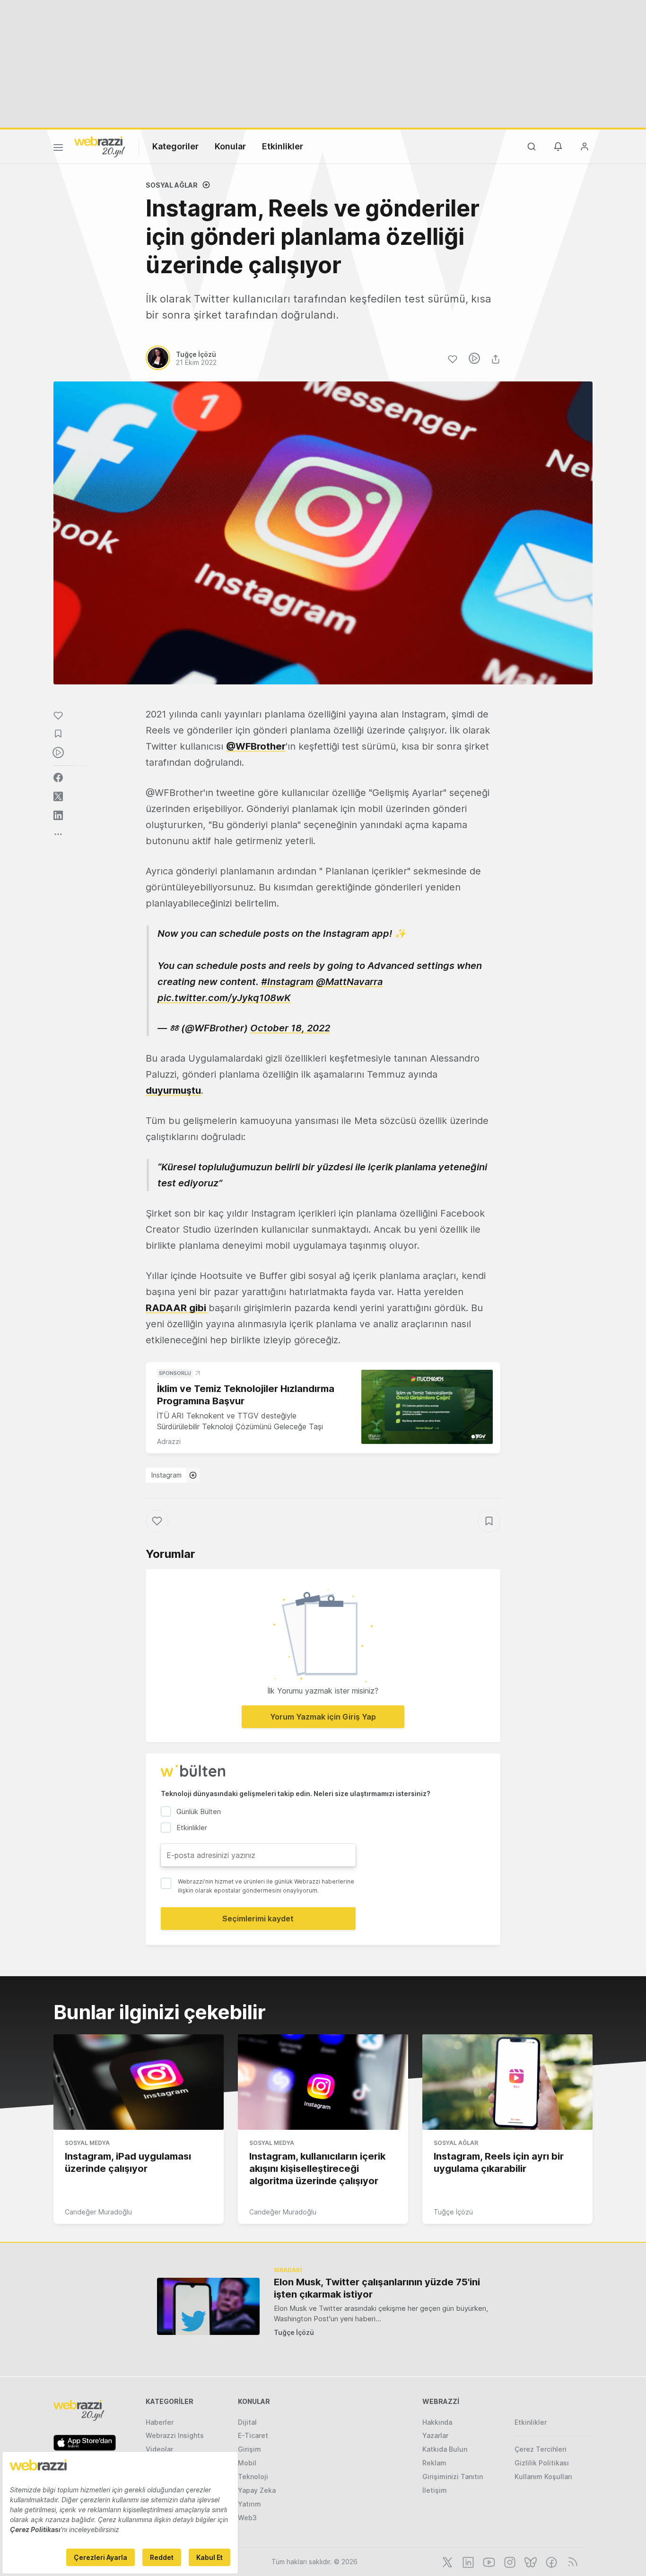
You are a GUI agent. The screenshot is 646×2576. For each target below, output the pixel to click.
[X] (446, 2561)
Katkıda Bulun (445, 2449)
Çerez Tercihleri (541, 2449)
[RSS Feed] (571, 2561)
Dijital (247, 2422)
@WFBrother (256, 746)
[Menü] (58, 149)
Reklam (434, 2463)
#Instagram (287, 982)
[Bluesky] (530, 2561)
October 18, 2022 (290, 1028)
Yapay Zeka (257, 2490)
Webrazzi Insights (175, 2435)
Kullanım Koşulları (543, 2477)
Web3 (247, 2518)
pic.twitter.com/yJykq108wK (224, 998)
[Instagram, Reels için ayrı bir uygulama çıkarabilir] (507, 2082)
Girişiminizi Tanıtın (453, 2477)
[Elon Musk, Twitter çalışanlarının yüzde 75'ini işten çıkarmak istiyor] (208, 2306)
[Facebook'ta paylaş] (58, 778)
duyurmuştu (173, 1090)
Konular (230, 146)
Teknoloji (253, 2477)
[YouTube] (488, 2561)
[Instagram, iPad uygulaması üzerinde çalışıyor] (139, 2082)
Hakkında (437, 2422)
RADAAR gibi (177, 1308)
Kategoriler (175, 146)
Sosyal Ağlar (172, 185)
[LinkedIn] (467, 2561)
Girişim (249, 2449)
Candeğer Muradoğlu (98, 2212)
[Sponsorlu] (427, 1407)
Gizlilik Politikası (542, 2463)
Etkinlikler (283, 146)
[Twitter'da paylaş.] (58, 796)
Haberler (160, 2422)
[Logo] (100, 146)
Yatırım (249, 2504)
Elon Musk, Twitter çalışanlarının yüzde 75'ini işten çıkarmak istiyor (377, 2288)
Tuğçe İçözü (453, 2212)
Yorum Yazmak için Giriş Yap (323, 1717)
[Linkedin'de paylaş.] (58, 815)
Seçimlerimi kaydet (258, 1919)
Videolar (159, 2449)
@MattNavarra (349, 982)
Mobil (247, 2463)
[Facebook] (550, 2561)
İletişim (435, 2490)
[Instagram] (509, 2561)
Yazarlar (435, 2435)
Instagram (166, 1475)
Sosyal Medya (87, 2143)
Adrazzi (169, 1441)
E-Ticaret (253, 2435)
